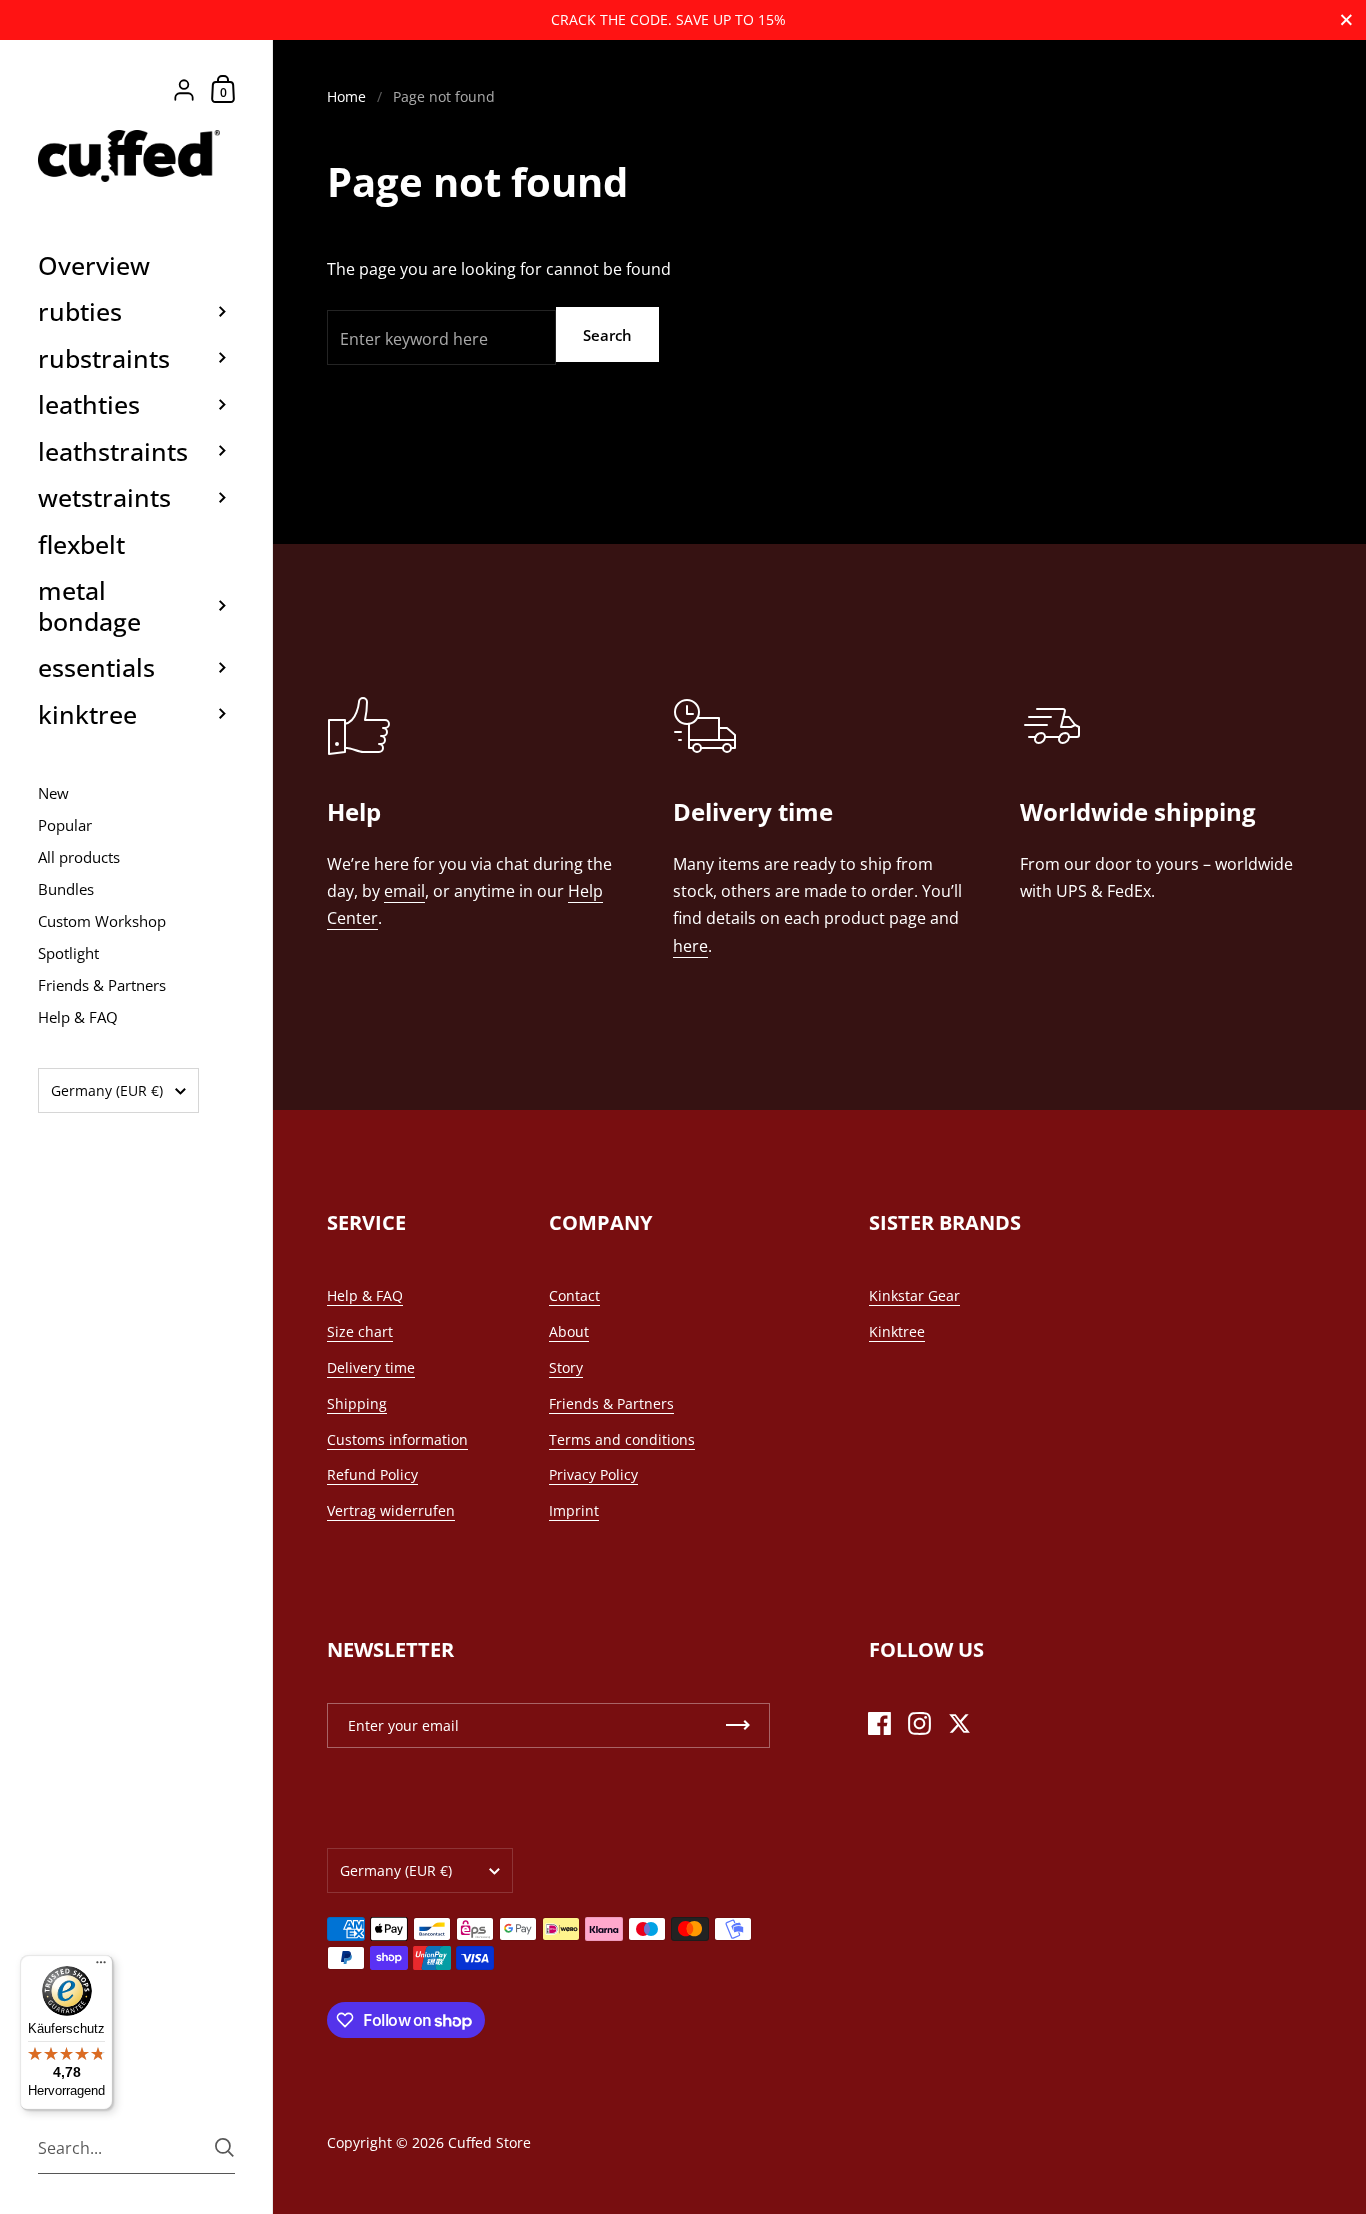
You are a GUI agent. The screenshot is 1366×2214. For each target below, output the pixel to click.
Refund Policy (372, 1474)
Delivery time (371, 1367)
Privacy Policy (593, 1474)
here (690, 946)
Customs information (397, 1439)
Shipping (357, 1403)
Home (346, 96)
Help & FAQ (365, 1295)
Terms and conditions (622, 1439)
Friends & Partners (611, 1403)
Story (566, 1367)
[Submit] (224, 2147)
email (404, 891)
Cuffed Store (489, 2142)
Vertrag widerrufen (391, 1510)
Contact (574, 1295)
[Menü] (101, 1967)
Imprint (574, 1510)
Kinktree (897, 1331)
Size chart (360, 1331)
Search (607, 335)
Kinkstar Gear (914, 1295)
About (569, 1331)
